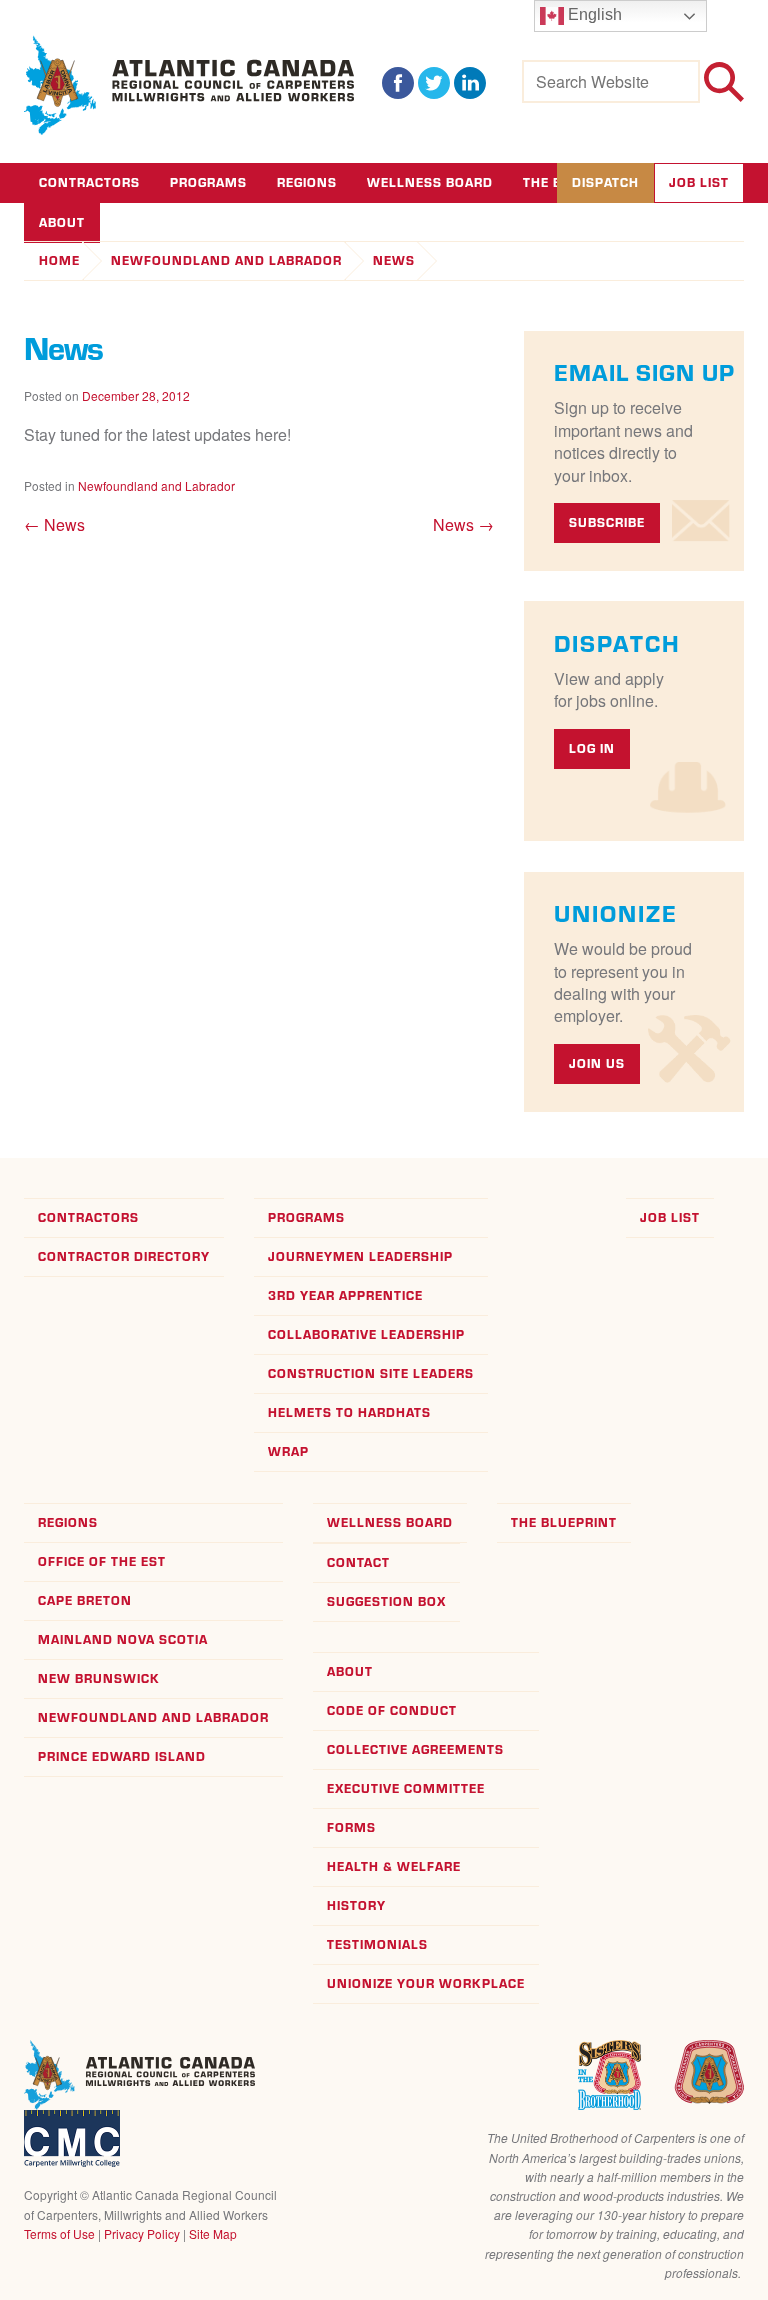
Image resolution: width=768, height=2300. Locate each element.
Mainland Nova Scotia (123, 1639)
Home (59, 260)
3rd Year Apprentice (345, 1295)
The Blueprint (564, 1522)
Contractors (89, 182)
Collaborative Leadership (366, 1334)
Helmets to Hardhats (349, 1412)
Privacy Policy (142, 2233)
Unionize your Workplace (426, 1983)
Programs (208, 182)
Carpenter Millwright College (72, 2138)
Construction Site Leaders (371, 1373)
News (394, 260)
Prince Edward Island (122, 1756)
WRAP (288, 1451)
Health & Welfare (394, 1866)
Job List (699, 182)
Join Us (597, 1063)
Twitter (434, 83)
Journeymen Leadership (360, 1256)
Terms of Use (59, 2233)
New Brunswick (99, 1678)
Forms (351, 1827)
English (593, 14)
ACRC (190, 85)
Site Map (213, 2233)
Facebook (398, 83)
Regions (307, 182)
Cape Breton (85, 1600)
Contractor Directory (124, 1256)
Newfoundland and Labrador (226, 260)
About (350, 1671)
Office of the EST (102, 1561)
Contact (358, 1562)
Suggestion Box (386, 1601)
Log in (592, 748)
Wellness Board (430, 182)
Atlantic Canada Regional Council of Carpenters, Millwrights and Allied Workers (139, 2075)
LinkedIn (470, 83)
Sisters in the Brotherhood (609, 2075)
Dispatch (605, 182)
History (356, 1905)
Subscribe (607, 522)
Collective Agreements (415, 1749)
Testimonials (377, 1944)
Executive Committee (406, 1788)
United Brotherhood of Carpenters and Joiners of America (709, 2072)
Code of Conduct (392, 1710)
